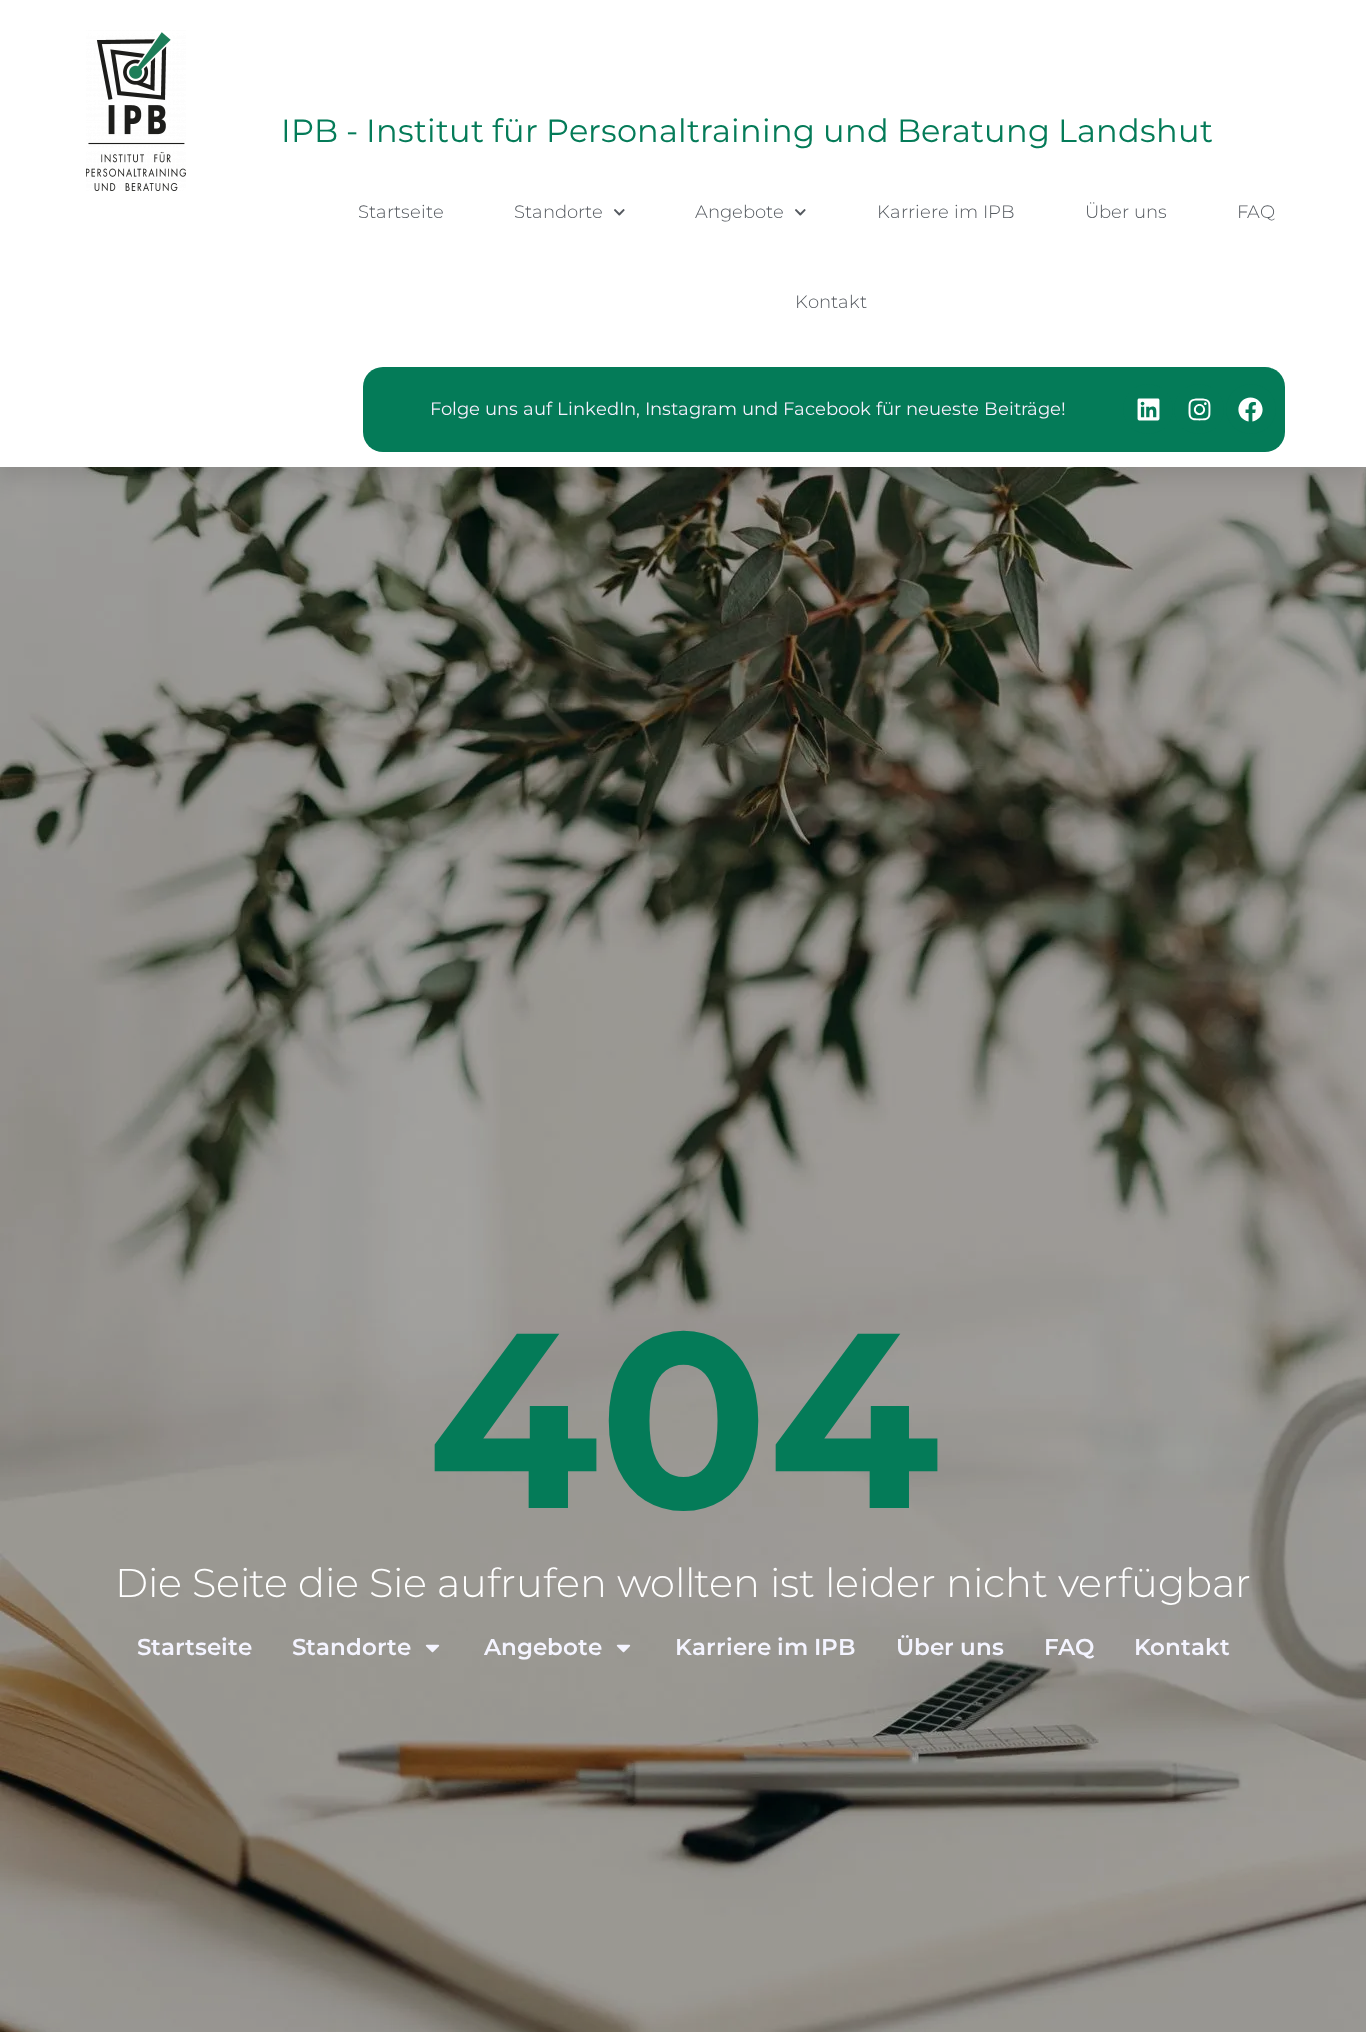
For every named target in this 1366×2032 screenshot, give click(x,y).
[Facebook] (1251, 409)
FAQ (1256, 212)
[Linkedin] (1148, 409)
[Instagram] (1199, 409)
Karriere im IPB (946, 212)
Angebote (739, 212)
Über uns (1126, 212)
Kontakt (831, 302)
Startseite (401, 212)
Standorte (558, 212)
